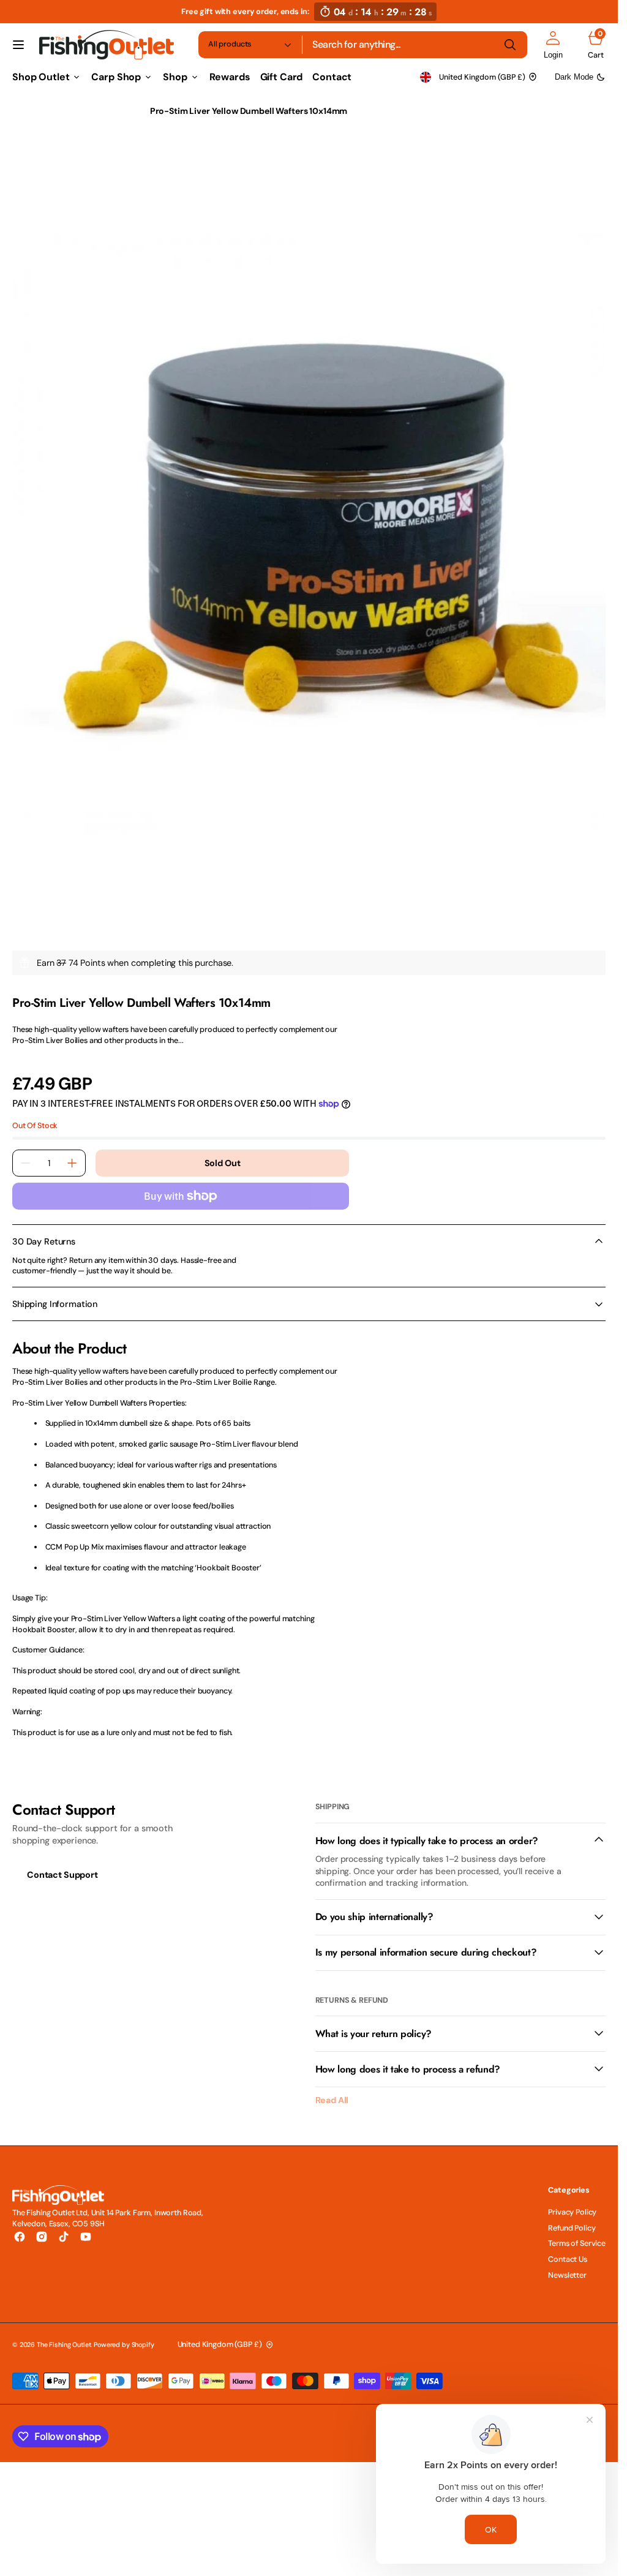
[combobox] (415, 45)
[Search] (510, 45)
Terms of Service (577, 2231)
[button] (18, 45)
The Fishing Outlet (64, 2332)
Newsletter (567, 2263)
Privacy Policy (572, 2200)
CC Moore (112, 111)
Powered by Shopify (124, 2332)
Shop (64, 111)
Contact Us (568, 2247)
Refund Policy (572, 2216)
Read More (32, 1044)
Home (24, 111)
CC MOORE (32, 977)
